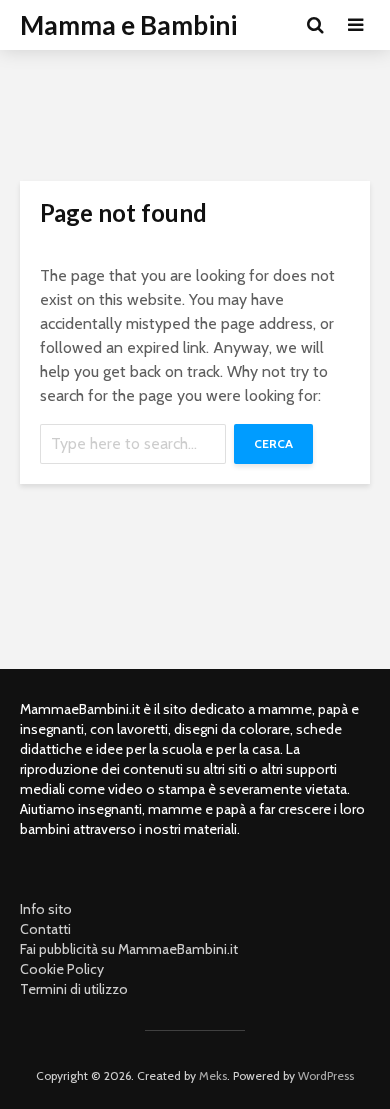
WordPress (326, 1075)
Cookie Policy (62, 969)
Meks (213, 1075)
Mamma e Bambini (128, 25)
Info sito (46, 909)
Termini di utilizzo (74, 989)
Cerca (273, 443)
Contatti (45, 929)
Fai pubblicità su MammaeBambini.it (129, 949)
